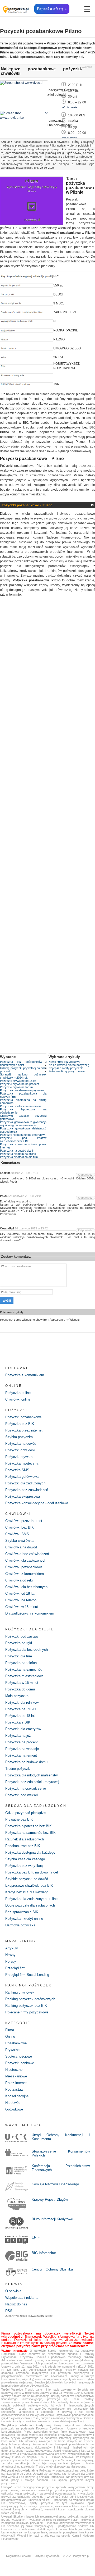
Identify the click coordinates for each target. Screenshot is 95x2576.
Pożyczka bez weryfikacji (25, 1866)
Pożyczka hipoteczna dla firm (19, 1157)
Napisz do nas (16, 2304)
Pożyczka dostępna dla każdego (30, 1852)
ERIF (36, 2237)
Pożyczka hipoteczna (22, 1463)
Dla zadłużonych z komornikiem (30, 1613)
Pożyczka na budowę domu (26, 1762)
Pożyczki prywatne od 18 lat (18, 1081)
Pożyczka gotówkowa (22, 1477)
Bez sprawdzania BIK (22, 1912)
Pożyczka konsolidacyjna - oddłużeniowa (37, 1503)
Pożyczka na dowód (21, 1444)
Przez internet (16, 2083)
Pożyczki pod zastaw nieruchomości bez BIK (23, 1139)
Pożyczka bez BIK (20, 1424)
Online (10, 2037)
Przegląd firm (15, 1968)
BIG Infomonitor (44, 2253)
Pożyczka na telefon (21, 1663)
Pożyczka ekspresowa (23, 1496)
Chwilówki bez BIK (20, 1527)
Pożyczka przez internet (24, 1430)
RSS (9, 2311)
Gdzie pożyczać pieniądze (25, 1813)
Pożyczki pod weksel (22, 1795)
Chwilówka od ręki (19, 1580)
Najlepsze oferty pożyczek (66, 1068)
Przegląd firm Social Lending (27, 1975)
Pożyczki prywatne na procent (20, 1084)
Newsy (10, 1955)
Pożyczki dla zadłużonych (25, 1483)
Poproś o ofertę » (52, 9)
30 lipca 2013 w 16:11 (24, 1173)
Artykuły (12, 1948)
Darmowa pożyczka (20, 1925)
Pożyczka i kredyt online (24, 1919)
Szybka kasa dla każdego (25, 1859)
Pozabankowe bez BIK (23, 1846)
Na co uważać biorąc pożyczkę (69, 1065)
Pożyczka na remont (21, 1755)
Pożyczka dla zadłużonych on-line (31, 1899)
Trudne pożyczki (18, 1769)
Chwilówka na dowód (21, 1547)
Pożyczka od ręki (19, 1643)
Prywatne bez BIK (19, 1819)
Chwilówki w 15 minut (22, 1607)
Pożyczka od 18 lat (20, 1716)
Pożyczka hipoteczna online (18, 1154)
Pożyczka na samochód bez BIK (30, 1833)
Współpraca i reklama (22, 2298)
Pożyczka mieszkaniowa (24, 1676)
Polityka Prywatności (47, 2556)
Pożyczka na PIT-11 (21, 1709)
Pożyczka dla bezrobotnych (27, 1650)
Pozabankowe (16, 2043)
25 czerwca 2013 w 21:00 (26, 1196)
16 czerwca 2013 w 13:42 (31, 1228)
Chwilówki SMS (17, 1534)
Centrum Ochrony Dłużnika (52, 2269)
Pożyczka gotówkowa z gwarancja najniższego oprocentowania (23, 1124)
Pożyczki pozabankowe (23, 1417)
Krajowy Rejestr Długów (50, 2199)
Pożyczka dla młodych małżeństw (31, 1775)
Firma (10, 2030)
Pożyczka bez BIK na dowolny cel (32, 1872)
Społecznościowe (19, 2056)
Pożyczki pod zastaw (22, 1636)
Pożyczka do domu (20, 1689)
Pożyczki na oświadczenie (26, 1788)
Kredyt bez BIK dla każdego (27, 1892)
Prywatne (12, 2050)
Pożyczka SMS (17, 1470)
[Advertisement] (47, 829)
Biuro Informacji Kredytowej (53, 2219)
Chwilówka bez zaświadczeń (27, 1554)
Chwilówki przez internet (24, 1521)
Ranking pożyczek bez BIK (26, 2006)
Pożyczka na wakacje (22, 1749)
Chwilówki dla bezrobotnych (26, 1587)
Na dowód (13, 2103)
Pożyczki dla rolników (22, 1702)
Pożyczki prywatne (20, 1457)
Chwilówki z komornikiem (25, 1574)
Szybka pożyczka (19, 1437)
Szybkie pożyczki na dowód (27, 1879)
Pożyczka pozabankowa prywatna (22, 1090)
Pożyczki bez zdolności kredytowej (32, 1782)
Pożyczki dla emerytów (23, 1729)
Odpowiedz (85, 1175)
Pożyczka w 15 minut (22, 1683)
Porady (11, 1961)
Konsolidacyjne (17, 2096)
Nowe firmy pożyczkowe (64, 1062)
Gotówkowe (14, 2109)
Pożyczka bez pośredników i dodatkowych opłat (23, 1063)
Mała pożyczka (17, 1696)
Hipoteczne (14, 2070)
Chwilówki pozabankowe (24, 1567)
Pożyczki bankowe (20, 2063)
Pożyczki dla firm (19, 1656)
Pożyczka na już (18, 1736)
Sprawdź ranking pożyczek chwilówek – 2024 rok (23, 1076)
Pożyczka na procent (22, 1742)
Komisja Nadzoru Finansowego (55, 2184)
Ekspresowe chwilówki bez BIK (29, 1886)
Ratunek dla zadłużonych (25, 1839)
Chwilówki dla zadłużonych (26, 1560)
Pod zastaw (14, 2089)
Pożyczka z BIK (18, 1722)
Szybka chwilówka (19, 1541)
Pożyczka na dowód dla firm (18, 1151)
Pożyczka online (18, 1393)
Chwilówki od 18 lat (20, 1594)
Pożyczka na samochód (24, 1669)
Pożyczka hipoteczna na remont (21, 1106)
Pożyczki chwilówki (20, 1450)
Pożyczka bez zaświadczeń (27, 1490)
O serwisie (13, 2291)
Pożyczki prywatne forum (16, 1087)
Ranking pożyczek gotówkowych (30, 1999)
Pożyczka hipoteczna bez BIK (28, 1826)
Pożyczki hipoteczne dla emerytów (22, 1135)
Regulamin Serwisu (18, 2556)
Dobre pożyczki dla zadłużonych (30, 1905)
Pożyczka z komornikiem (25, 1375)
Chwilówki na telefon (21, 1600)
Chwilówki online (18, 1399)
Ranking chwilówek (20, 1992)
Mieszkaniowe (16, 2076)
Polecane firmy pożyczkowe (67, 1071)
